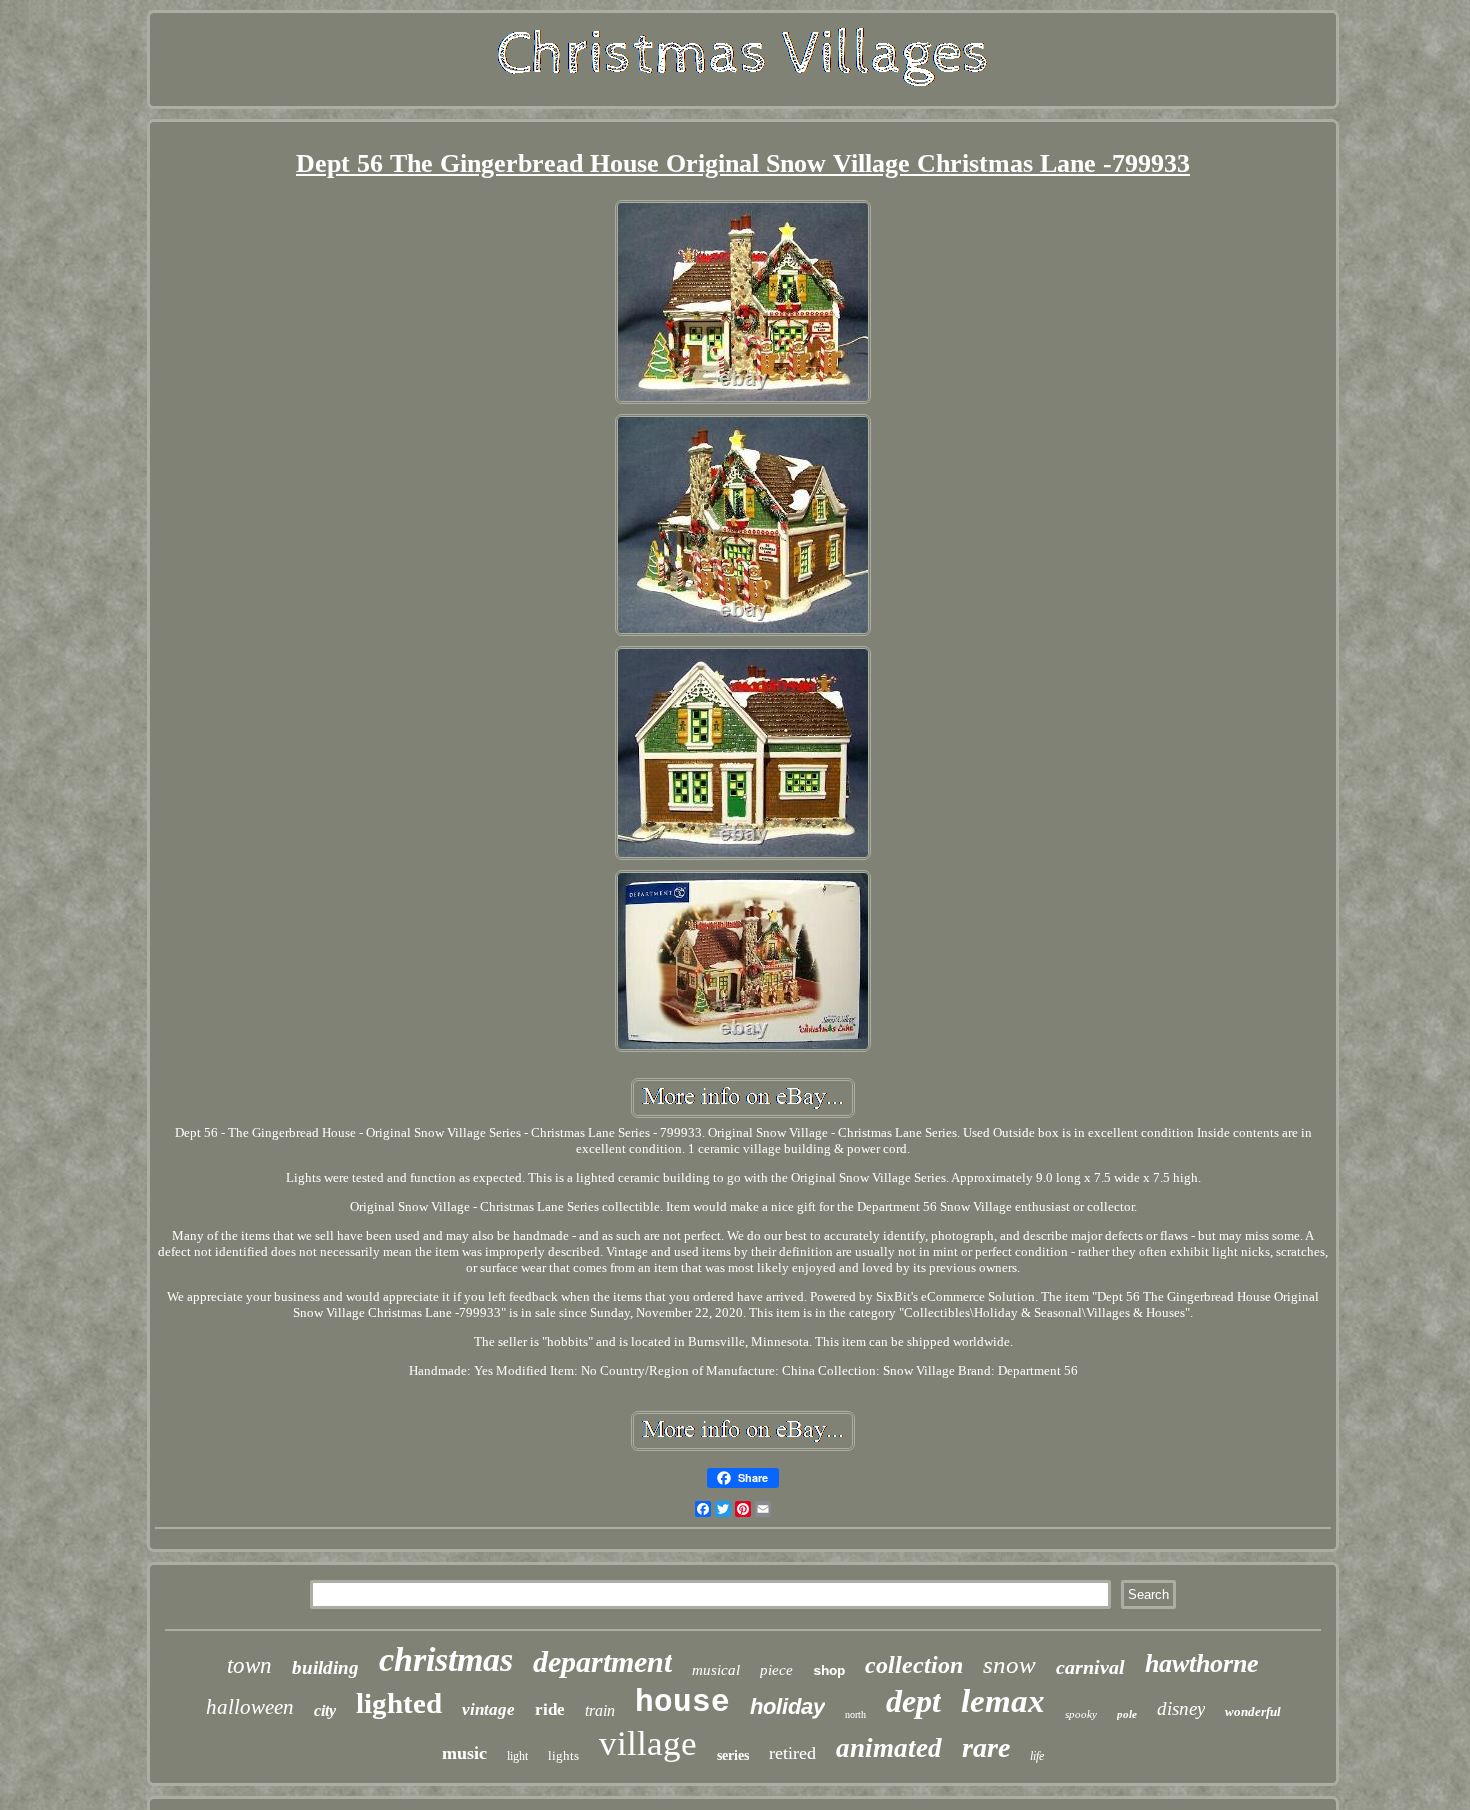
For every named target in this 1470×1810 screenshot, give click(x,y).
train (600, 1710)
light (517, 1756)
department (602, 1661)
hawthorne (1202, 1663)
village (648, 1743)
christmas (446, 1659)
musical (716, 1670)
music (464, 1753)
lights (563, 1755)
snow (1009, 1664)
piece (776, 1670)
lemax (1003, 1701)
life (1037, 1756)
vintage (488, 1709)
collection (914, 1665)
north (855, 1714)
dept (913, 1701)
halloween (250, 1707)
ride (550, 1709)
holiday (787, 1706)
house (682, 1702)
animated (889, 1748)
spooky (1081, 1714)
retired (792, 1753)
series (733, 1755)
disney (1181, 1708)
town (249, 1665)
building (325, 1667)
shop (829, 1671)
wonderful (1253, 1711)
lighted (399, 1703)
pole (1127, 1714)
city (325, 1710)
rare (986, 1747)
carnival (1090, 1667)
